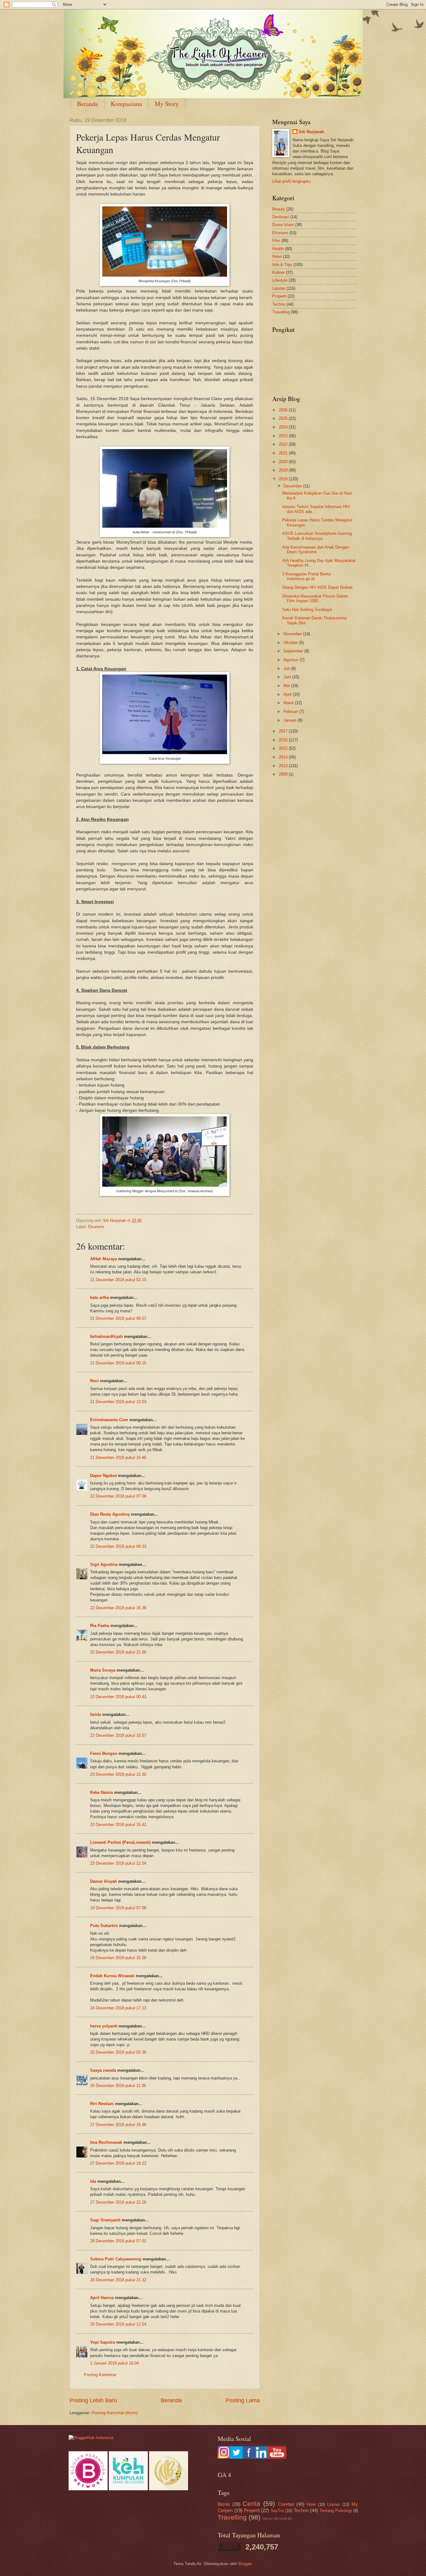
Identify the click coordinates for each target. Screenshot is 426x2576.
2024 (284, 427)
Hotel (277, 257)
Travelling (281, 312)
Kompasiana (126, 104)
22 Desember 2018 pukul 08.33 (118, 1546)
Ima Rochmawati (106, 2142)
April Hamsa (102, 2298)
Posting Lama (243, 2400)
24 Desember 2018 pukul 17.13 (118, 2008)
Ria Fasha (100, 1626)
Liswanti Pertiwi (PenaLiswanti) (120, 1842)
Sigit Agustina (104, 1564)
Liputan (279, 288)
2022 (284, 444)
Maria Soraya (103, 1670)
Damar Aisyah (104, 1881)
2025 (284, 418)
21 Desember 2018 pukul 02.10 (118, 1280)
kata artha (99, 1298)
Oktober (291, 643)
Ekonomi (96, 1227)
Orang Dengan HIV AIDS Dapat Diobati (317, 587)
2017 (284, 731)
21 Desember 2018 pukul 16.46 (118, 1457)
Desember (293, 486)
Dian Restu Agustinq (110, 1514)
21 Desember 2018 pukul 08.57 (118, 1318)
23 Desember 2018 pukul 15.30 (118, 1774)
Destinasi (281, 217)
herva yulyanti (104, 2026)
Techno (279, 304)
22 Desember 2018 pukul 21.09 (118, 1652)
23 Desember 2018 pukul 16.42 (118, 1825)
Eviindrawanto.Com (109, 1420)
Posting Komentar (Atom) (115, 2413)
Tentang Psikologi (336, 2511)
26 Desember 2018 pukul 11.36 (118, 2086)
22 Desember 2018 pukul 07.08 (118, 1496)
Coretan (286, 2504)
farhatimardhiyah (106, 1336)
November (293, 634)
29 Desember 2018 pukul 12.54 (118, 2324)
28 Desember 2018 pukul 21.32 (118, 2280)
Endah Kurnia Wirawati (112, 1976)
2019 (284, 470)
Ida (93, 2181)
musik (283, 2518)
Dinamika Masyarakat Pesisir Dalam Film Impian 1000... (315, 598)
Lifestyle (280, 280)
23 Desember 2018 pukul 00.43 (118, 1697)
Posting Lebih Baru (93, 2400)
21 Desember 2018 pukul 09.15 (118, 1363)
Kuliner (278, 272)
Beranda (87, 104)
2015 (284, 748)
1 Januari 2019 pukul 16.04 (114, 2363)
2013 (284, 766)
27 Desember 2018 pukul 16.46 (118, 2125)
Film (276, 241)
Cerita (252, 2503)
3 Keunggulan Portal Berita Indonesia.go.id (306, 576)
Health (278, 249)
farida (96, 1714)
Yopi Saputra (103, 2342)
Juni (288, 677)
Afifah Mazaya (104, 1259)
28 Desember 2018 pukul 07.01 (118, 2241)
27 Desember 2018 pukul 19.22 (118, 2163)
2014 (284, 757)
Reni (94, 1381)
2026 (284, 410)
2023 (284, 436)
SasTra (277, 2511)
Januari (291, 720)
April (288, 694)
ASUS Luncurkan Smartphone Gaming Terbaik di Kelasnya (317, 536)
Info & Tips (282, 265)
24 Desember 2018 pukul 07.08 (118, 1908)
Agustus (292, 660)
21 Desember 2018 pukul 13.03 (118, 1402)
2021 (284, 453)
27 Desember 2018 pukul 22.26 (118, 2202)
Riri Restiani (102, 2104)
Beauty (279, 209)
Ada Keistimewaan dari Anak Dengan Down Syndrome (316, 550)
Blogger (245, 2564)
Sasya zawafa (103, 2070)
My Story (167, 104)
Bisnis (224, 2504)
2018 (284, 479)
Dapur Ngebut (103, 1476)
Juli (287, 668)
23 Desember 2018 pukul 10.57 (118, 1735)
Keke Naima (102, 1792)
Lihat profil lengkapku (291, 181)
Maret (289, 703)
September (294, 651)
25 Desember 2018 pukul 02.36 (118, 2052)
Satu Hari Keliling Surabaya (307, 610)
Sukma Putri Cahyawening (116, 2259)
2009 (284, 774)
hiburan (268, 2518)
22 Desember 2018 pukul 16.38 (118, 1608)
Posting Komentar (100, 2375)
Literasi (334, 2504)
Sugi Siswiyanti (105, 2220)
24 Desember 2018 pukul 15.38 (118, 1958)
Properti (279, 296)
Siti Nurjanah (311, 132)
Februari (291, 712)
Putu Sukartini (104, 1926)
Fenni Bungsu (104, 1753)
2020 (284, 462)
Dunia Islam (283, 225)
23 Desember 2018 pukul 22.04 (118, 1863)
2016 (284, 740)
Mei (287, 686)
